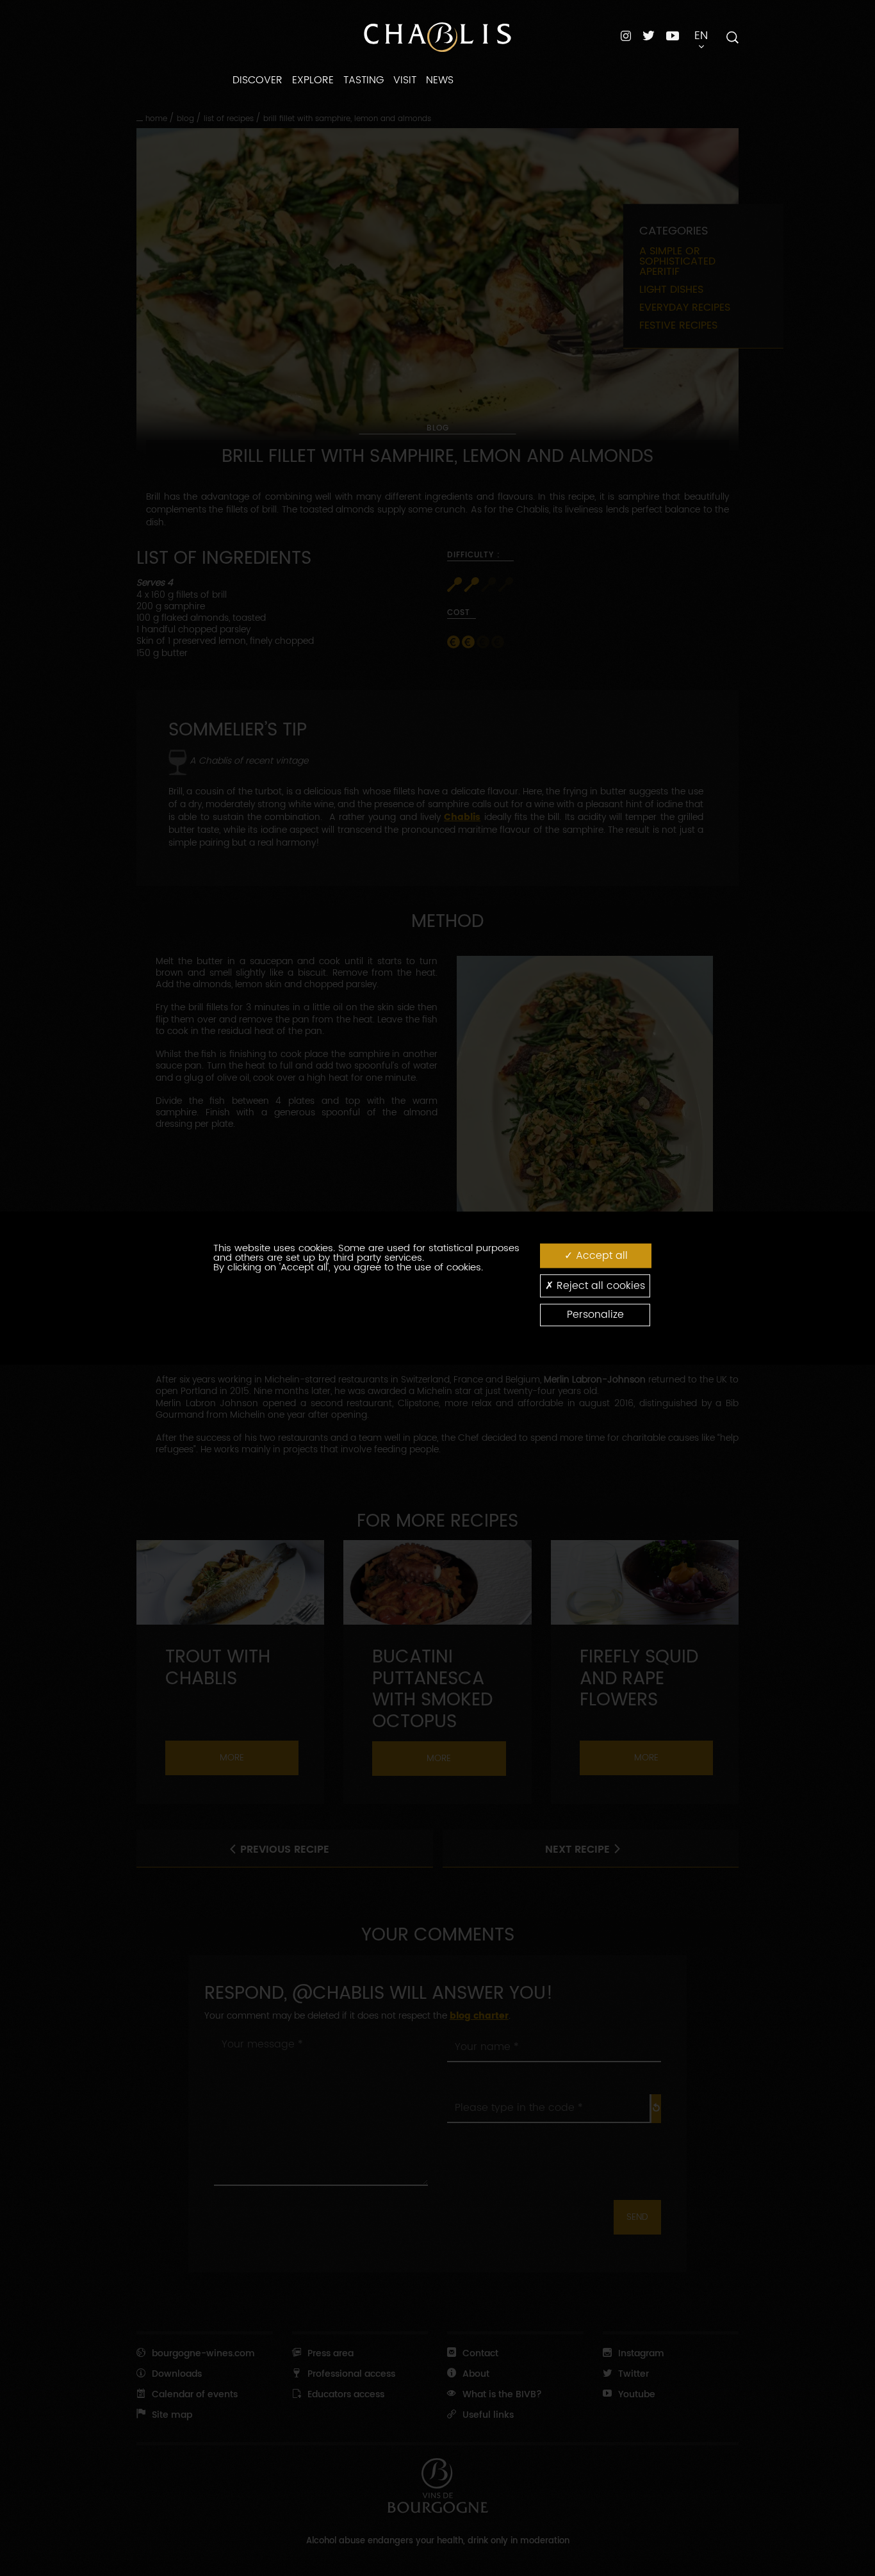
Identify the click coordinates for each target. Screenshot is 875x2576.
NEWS (440, 80)
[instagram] (626, 36)
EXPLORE (313, 80)
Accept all (600, 1256)
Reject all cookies (599, 1286)
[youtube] (673, 35)
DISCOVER (258, 80)
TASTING (364, 80)
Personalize (595, 1315)
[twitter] (649, 36)
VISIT (405, 80)
